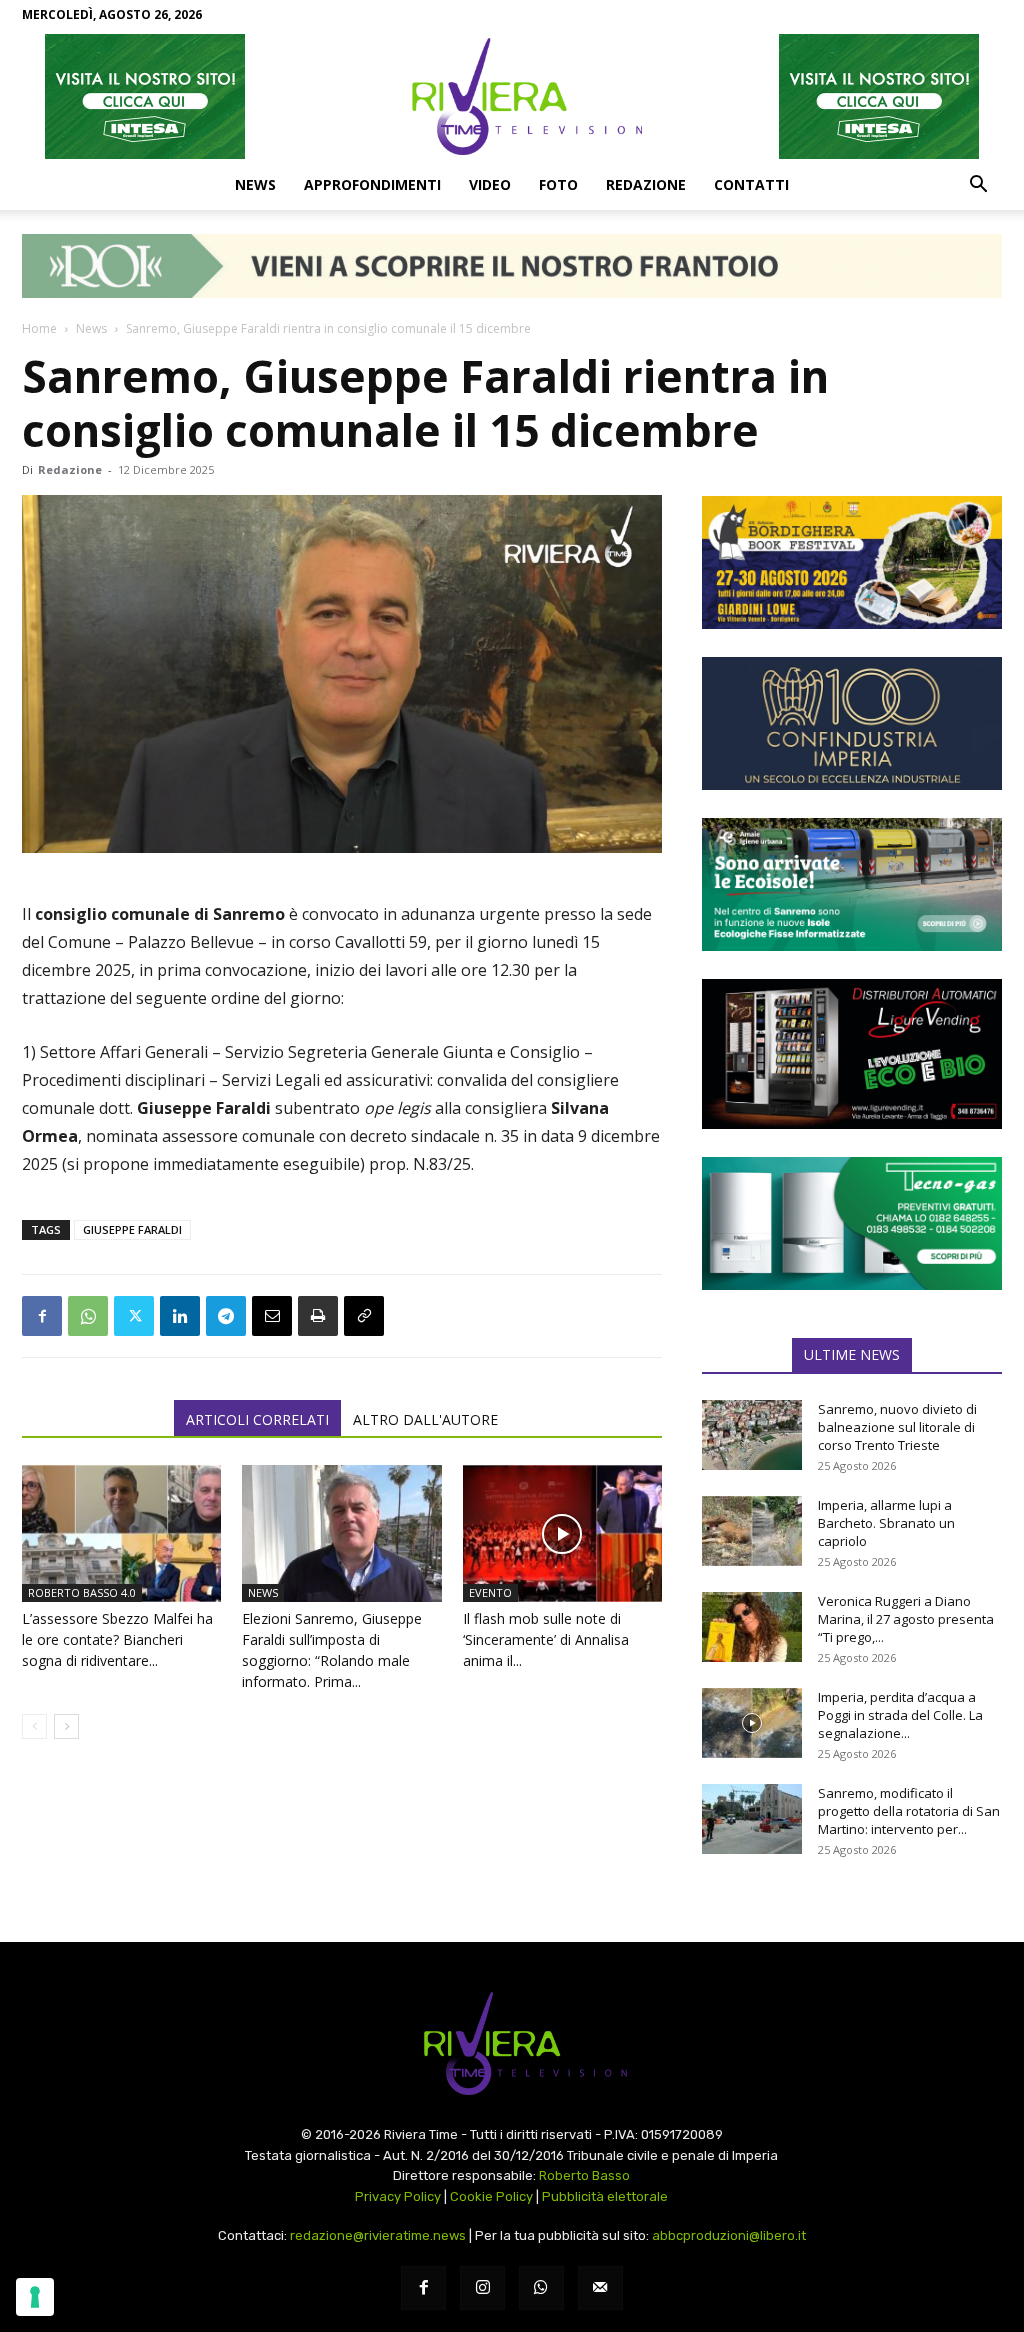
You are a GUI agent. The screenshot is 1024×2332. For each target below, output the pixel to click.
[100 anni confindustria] (852, 723)
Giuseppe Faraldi (132, 1229)
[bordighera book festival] (852, 562)
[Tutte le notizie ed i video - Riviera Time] (512, 2043)
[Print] (318, 1316)
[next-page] (66, 1726)
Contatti (751, 184)
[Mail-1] (600, 2288)
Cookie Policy (491, 2196)
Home (39, 328)
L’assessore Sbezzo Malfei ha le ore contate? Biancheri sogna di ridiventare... (117, 1639)
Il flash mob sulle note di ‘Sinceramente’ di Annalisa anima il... (546, 1639)
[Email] (272, 1316)
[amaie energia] (852, 884)
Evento (490, 1592)
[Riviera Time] (512, 96)
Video (490, 184)
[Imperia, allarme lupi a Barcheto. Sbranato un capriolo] (752, 1531)
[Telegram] (226, 1316)
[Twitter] (134, 1316)
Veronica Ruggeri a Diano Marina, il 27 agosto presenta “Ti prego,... (906, 1619)
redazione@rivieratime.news (378, 2235)
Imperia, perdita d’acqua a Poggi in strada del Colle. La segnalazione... (900, 1715)
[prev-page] (34, 1726)
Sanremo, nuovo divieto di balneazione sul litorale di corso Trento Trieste (897, 1427)
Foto (558, 184)
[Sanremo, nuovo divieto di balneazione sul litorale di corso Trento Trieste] (752, 1435)
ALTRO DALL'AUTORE (425, 1419)
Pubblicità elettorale (605, 2196)
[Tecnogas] (852, 1223)
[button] (978, 186)
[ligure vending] (852, 1054)
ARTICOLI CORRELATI (257, 1419)
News (255, 184)
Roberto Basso (584, 2175)
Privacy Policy (398, 2196)
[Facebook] (42, 1316)
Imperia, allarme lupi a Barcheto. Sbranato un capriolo (886, 1523)
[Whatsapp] (541, 2288)
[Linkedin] (180, 1316)
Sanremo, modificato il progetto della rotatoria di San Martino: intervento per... (909, 1811)
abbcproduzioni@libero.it (729, 2235)
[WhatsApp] (88, 1316)
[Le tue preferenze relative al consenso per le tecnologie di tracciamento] (35, 2297)
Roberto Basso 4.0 (82, 1592)
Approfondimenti (372, 184)
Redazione (646, 184)
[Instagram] (482, 2288)
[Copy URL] (364, 1316)
